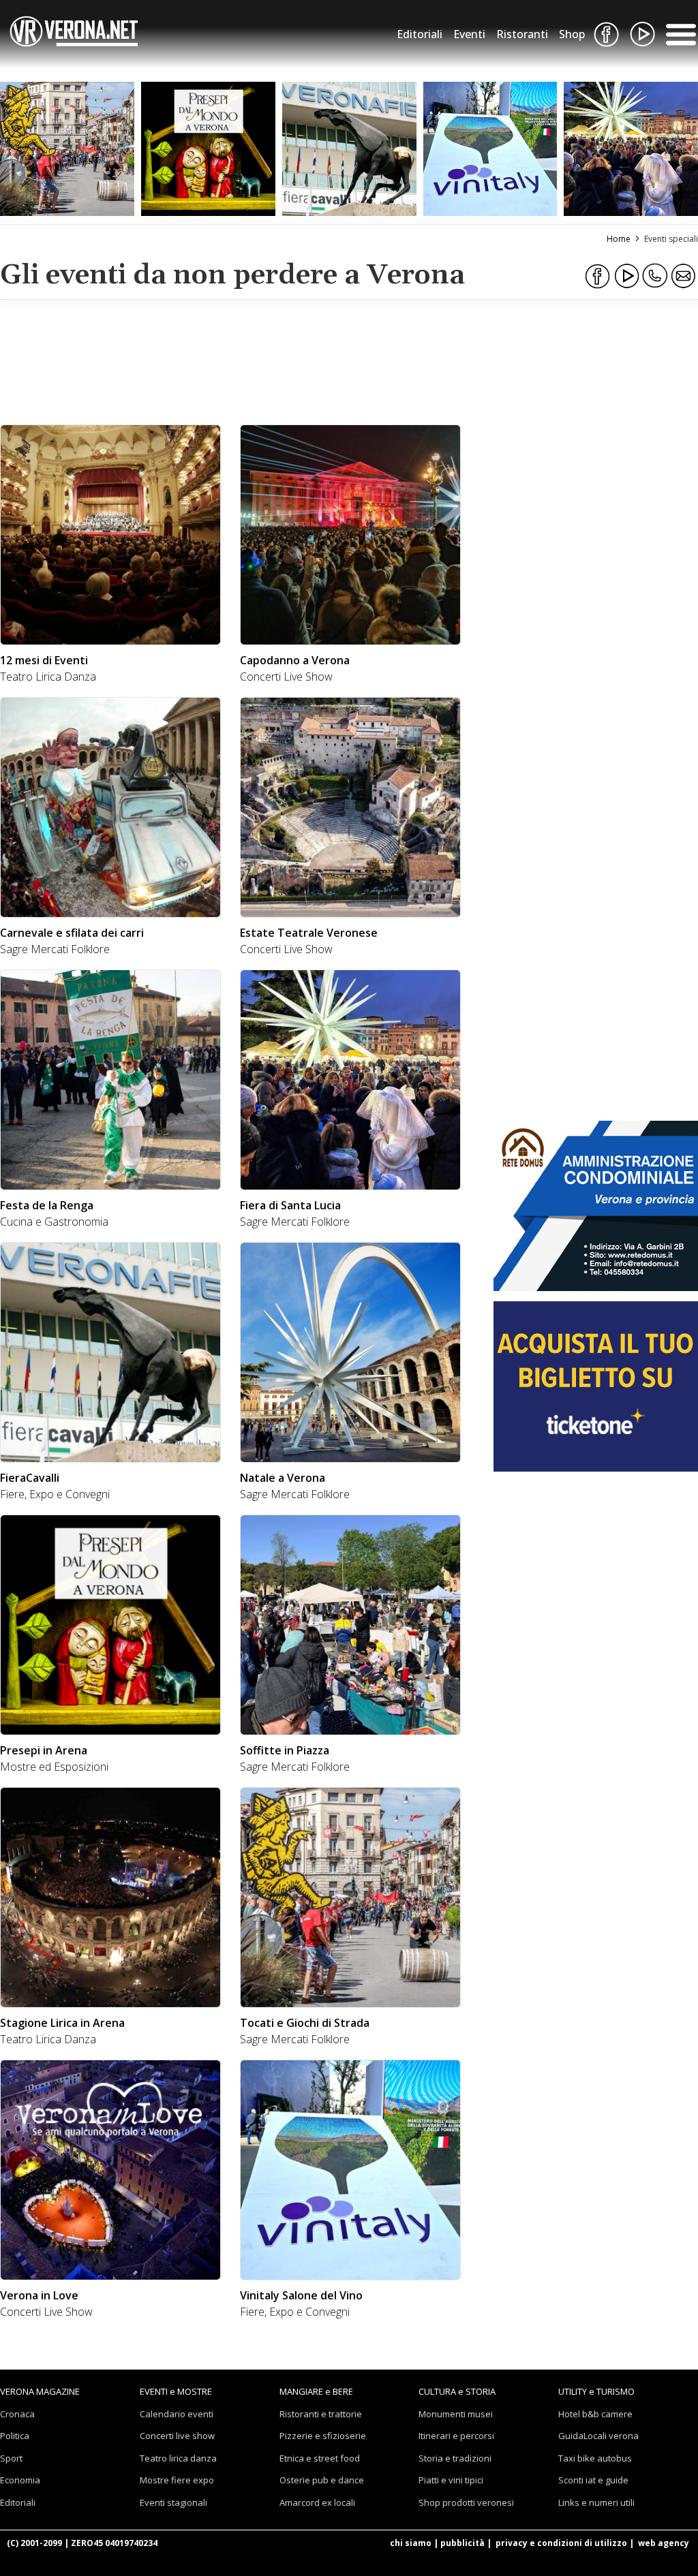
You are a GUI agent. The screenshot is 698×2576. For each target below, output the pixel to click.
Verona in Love (39, 2295)
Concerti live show (177, 2436)
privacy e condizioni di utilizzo (561, 2543)
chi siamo (411, 2543)
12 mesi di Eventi (44, 660)
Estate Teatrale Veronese (309, 933)
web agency (664, 2543)
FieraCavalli (30, 1478)
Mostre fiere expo (177, 2480)
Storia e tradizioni (455, 2458)
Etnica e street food (320, 2458)
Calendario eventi (177, 2414)
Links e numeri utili (596, 2502)
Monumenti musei (456, 2414)
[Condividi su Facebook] (598, 276)
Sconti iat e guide (593, 2480)
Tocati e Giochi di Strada (305, 2023)
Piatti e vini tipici (451, 2480)
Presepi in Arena (44, 1750)
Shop (572, 34)
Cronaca (17, 2414)
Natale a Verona (283, 1478)
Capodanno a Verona (295, 660)
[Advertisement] (237, 360)
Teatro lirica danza (178, 2458)
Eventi (469, 34)
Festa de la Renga (47, 1205)
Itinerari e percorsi (456, 2436)
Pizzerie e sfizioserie (323, 2436)
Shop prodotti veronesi (466, 2502)
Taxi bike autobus (595, 2458)
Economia (20, 2480)
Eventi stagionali (173, 2502)
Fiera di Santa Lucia (290, 1205)
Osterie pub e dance (322, 2480)
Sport (11, 2458)
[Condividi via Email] (684, 276)
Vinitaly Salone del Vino (301, 2295)
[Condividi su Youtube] (626, 276)
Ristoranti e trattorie (321, 2414)
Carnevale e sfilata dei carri (72, 933)
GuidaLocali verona (598, 2436)
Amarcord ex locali (317, 2502)
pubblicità (462, 2543)
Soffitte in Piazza (285, 1750)
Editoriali (420, 34)
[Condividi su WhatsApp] (655, 276)
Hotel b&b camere (595, 2414)
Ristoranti (522, 34)
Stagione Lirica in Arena (62, 2023)
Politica (15, 2436)
